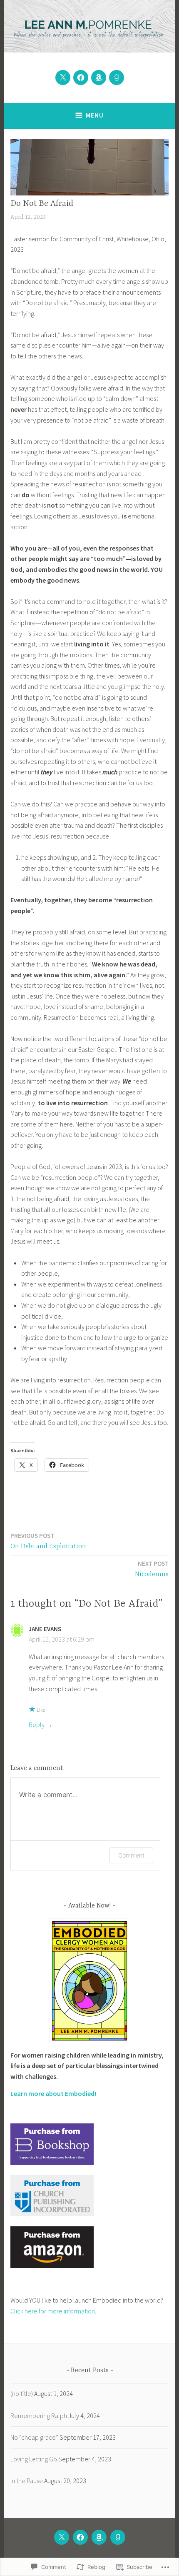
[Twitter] (63, 78)
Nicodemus (152, 1569)
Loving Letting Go (34, 2459)
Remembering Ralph (39, 2416)
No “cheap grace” (34, 2437)
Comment (131, 1855)
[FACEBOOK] (80, 2537)
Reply (37, 1725)
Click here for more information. (53, 2311)
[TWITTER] (62, 2537)
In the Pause (27, 2481)
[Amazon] (99, 78)
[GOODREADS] (118, 2537)
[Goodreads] (117, 78)
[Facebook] (81, 78)
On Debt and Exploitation (48, 1541)
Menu (95, 115)
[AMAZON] (99, 2537)
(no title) (22, 2393)
